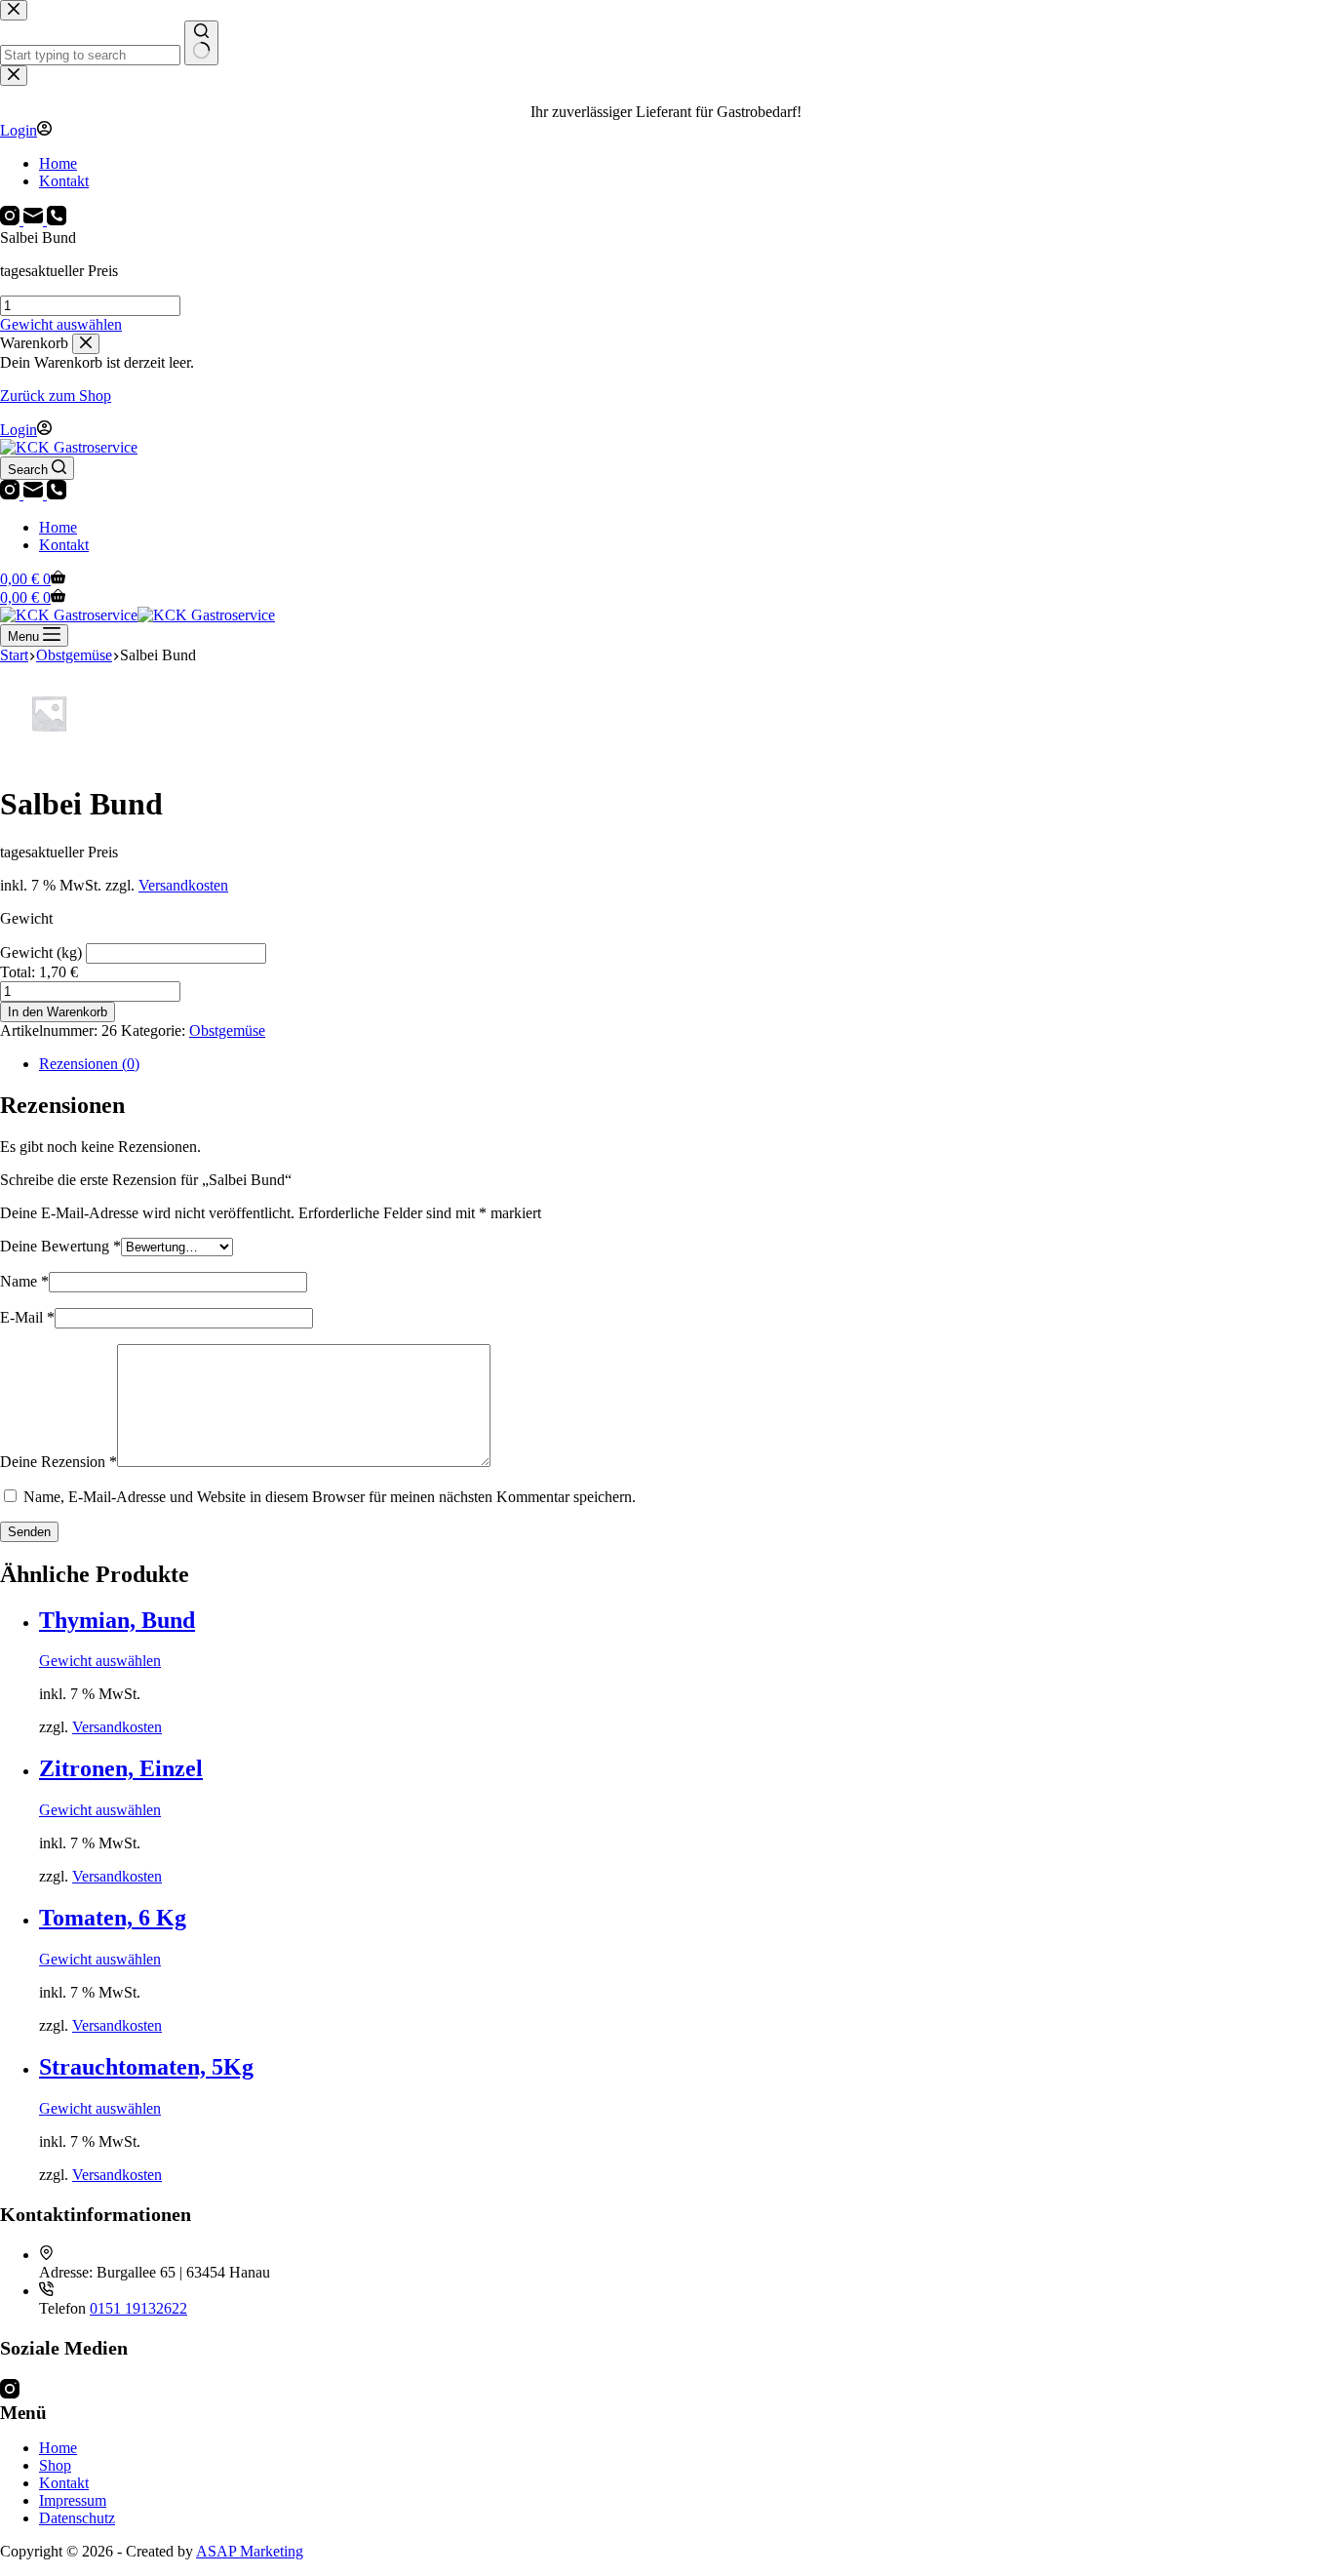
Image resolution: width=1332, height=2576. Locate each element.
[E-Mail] (35, 494)
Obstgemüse (227, 1030)
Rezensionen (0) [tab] (89, 1064)
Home (58, 527)
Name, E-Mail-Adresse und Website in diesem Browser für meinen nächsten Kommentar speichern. (330, 1497)
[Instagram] (12, 494)
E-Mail (27, 1317)
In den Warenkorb (58, 1012)
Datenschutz (77, 2518)
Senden (29, 1532)
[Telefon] (57, 494)
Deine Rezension (59, 1462)
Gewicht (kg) (43, 952)
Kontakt (64, 545)
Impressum (73, 2500)
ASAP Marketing (250, 2551)
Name (24, 1281)
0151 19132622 (138, 2308)
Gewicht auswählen (61, 324)
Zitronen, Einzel (121, 1768)
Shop (55, 2465)
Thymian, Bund (117, 1620)
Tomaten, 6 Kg (113, 1918)
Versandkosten (183, 885)
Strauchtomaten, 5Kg (146, 2067)
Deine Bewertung (60, 1246)
